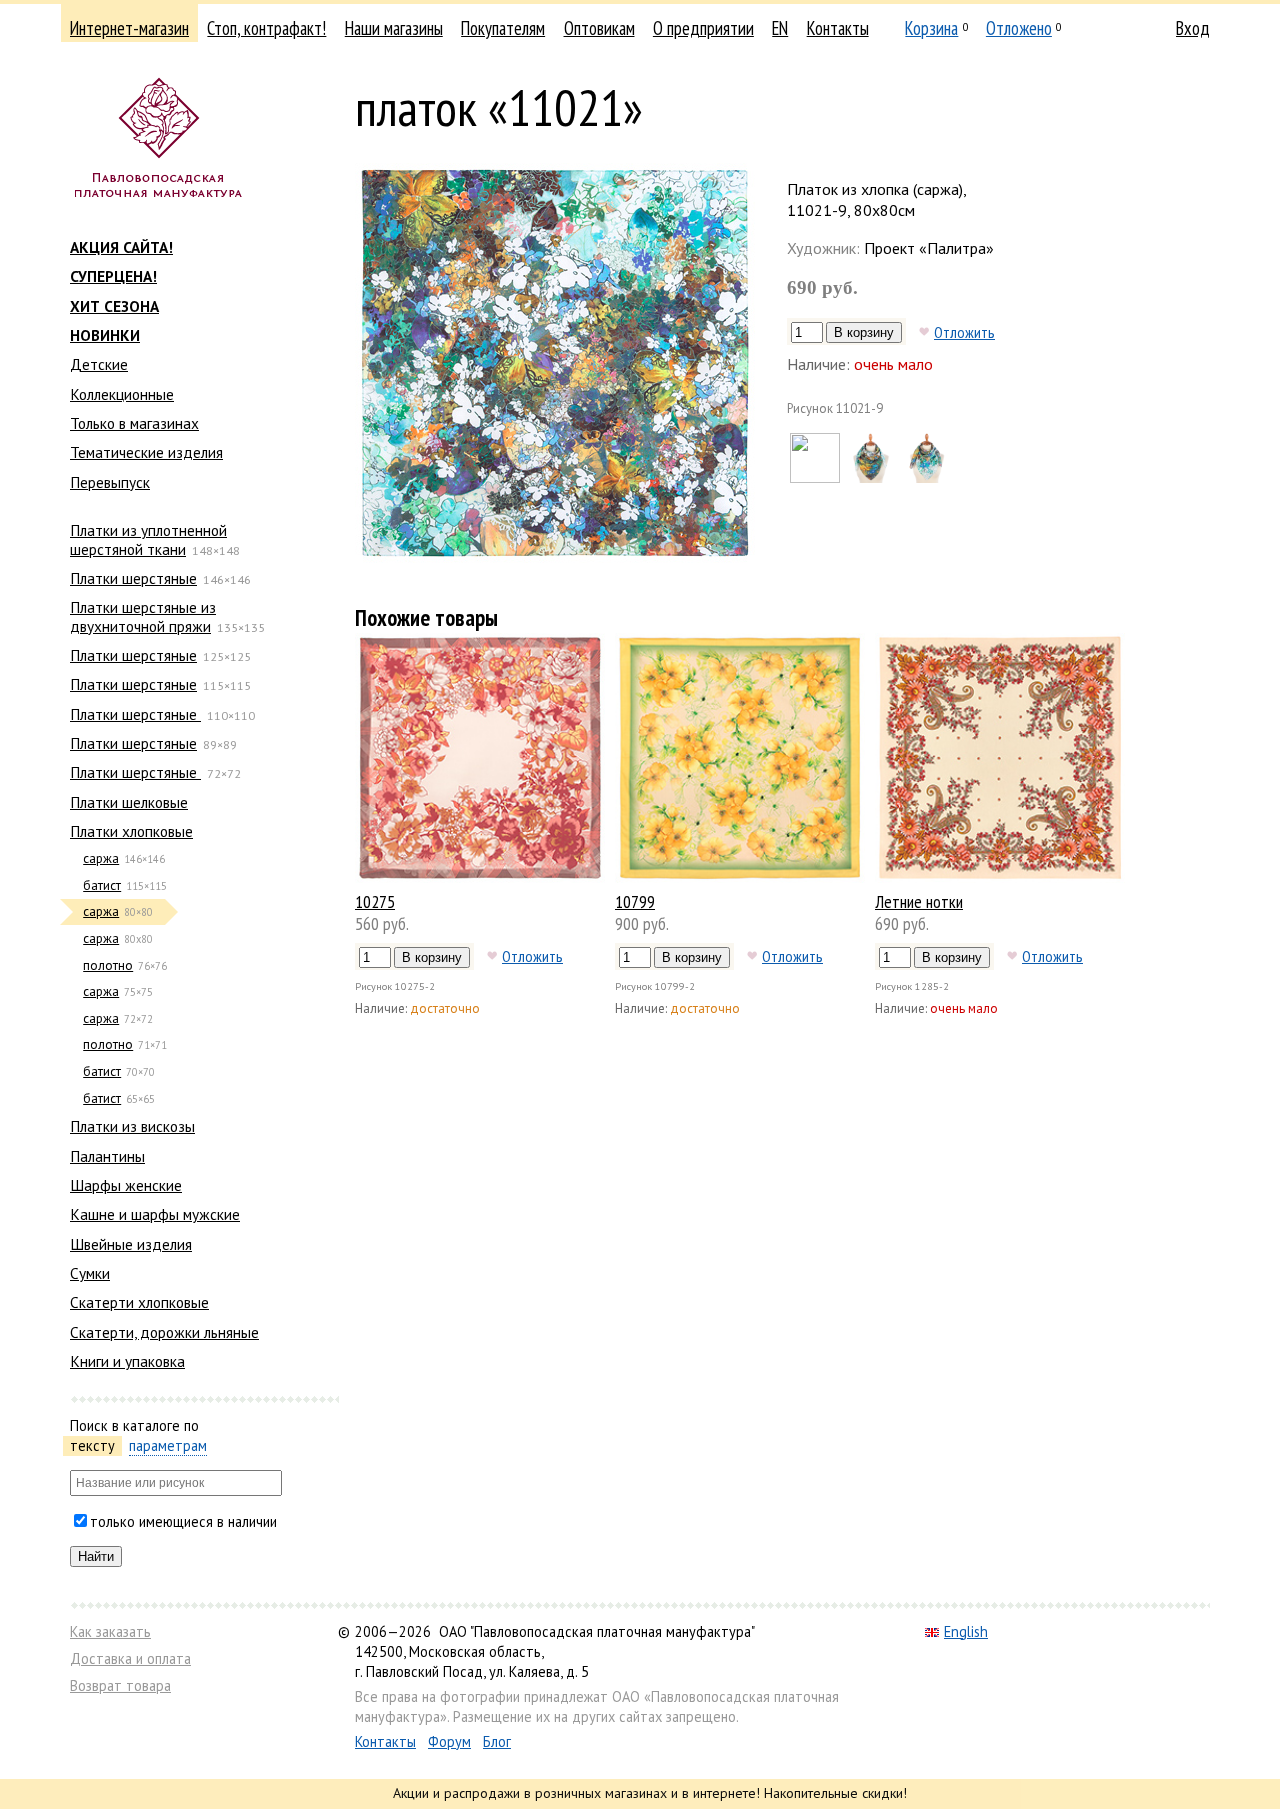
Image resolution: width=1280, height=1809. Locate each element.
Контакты (838, 28)
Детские (99, 364)
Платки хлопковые (131, 831)
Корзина (931, 28)
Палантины (107, 1156)
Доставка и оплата (130, 1658)
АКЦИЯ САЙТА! (121, 247)
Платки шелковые (129, 802)
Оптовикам (599, 28)
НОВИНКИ (105, 335)
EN (780, 28)
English (966, 1631)
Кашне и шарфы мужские (155, 1214)
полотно (108, 965)
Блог (497, 1741)
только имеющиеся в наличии (183, 1521)
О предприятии (703, 28)
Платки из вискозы (132, 1126)
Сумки (90, 1273)
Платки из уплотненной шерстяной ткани (148, 539)
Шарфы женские (126, 1185)
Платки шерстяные (133, 578)
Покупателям (503, 28)
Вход (1193, 28)
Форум (449, 1741)
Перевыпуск (110, 482)
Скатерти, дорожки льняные (164, 1332)
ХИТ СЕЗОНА (114, 306)
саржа (101, 858)
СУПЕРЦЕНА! (113, 276)
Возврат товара (120, 1685)
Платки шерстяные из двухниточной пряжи (143, 616)
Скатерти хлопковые (139, 1302)
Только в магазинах (134, 423)
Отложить (964, 332)
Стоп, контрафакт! (266, 28)
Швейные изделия (131, 1244)
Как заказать (110, 1631)
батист (102, 885)
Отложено (1019, 28)
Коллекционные (122, 394)
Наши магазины (394, 28)
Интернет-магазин (129, 28)
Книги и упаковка (127, 1361)
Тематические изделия (146, 452)
